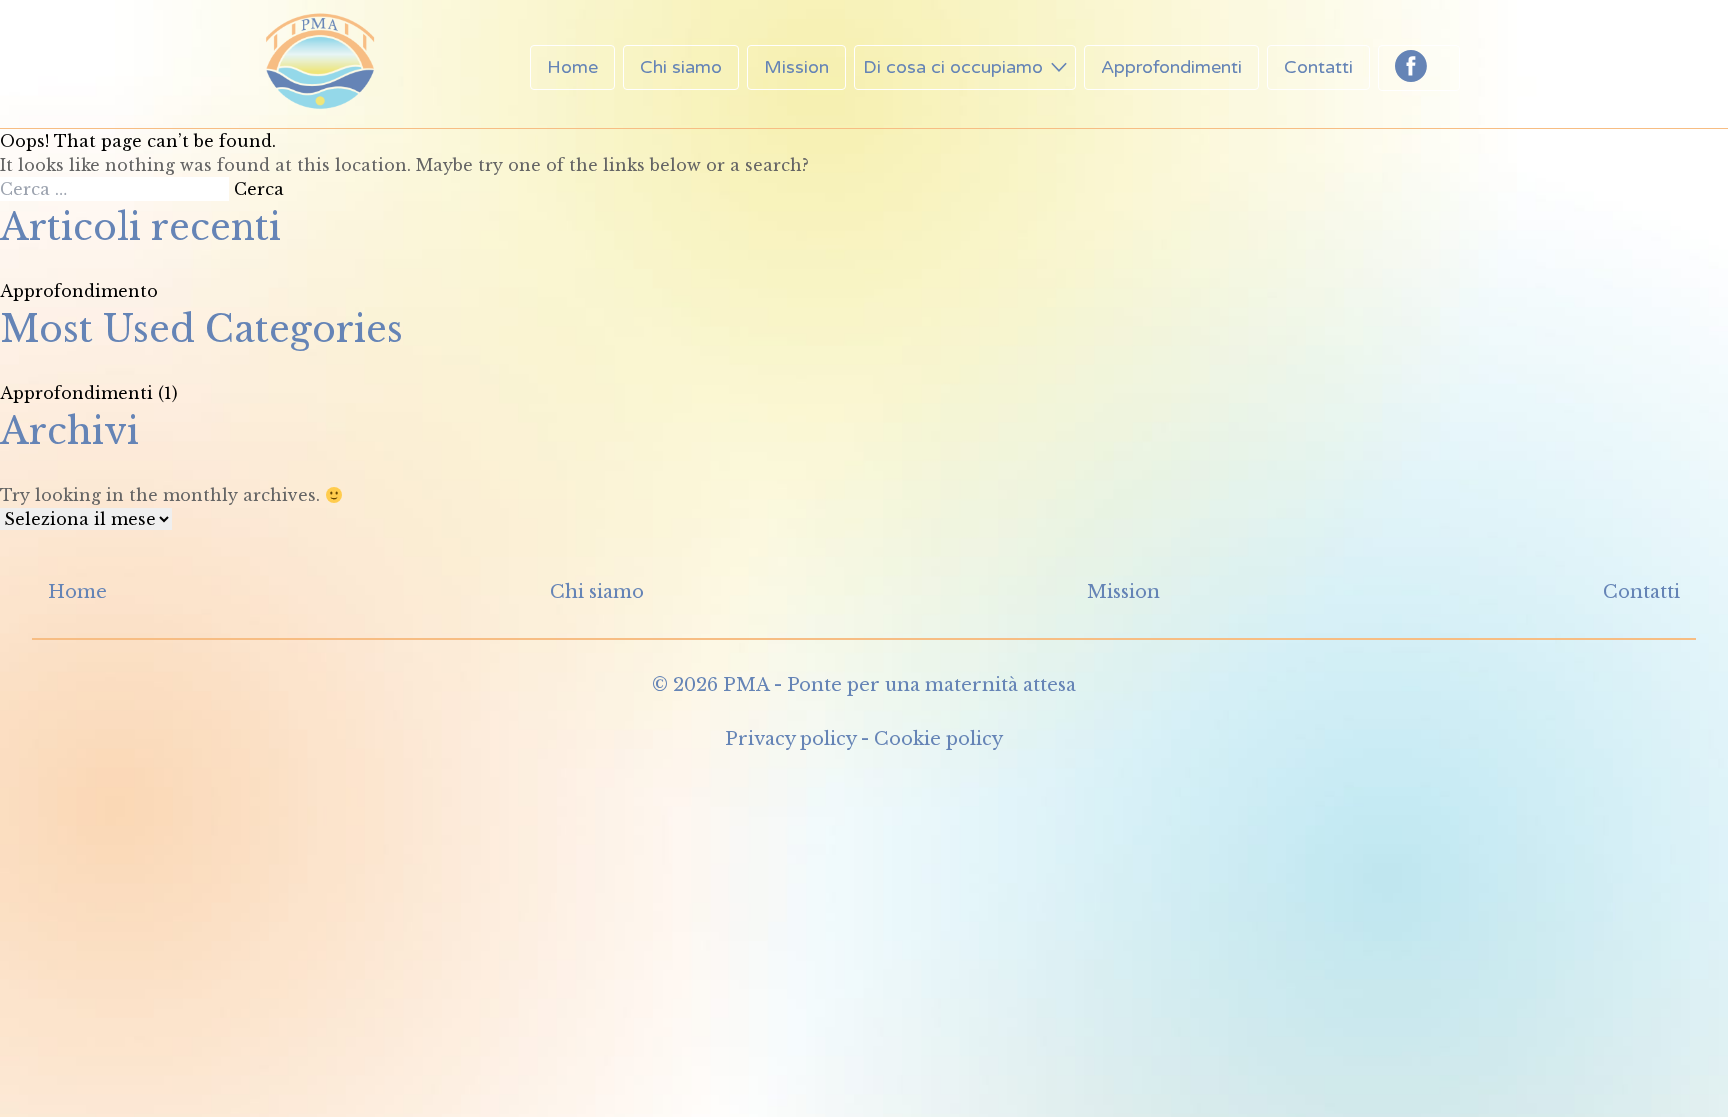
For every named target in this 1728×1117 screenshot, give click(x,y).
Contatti (1318, 67)
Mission (796, 67)
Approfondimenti (1171, 67)
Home (572, 67)
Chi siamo (681, 67)
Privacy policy (790, 739)
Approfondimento (79, 291)
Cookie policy (938, 739)
